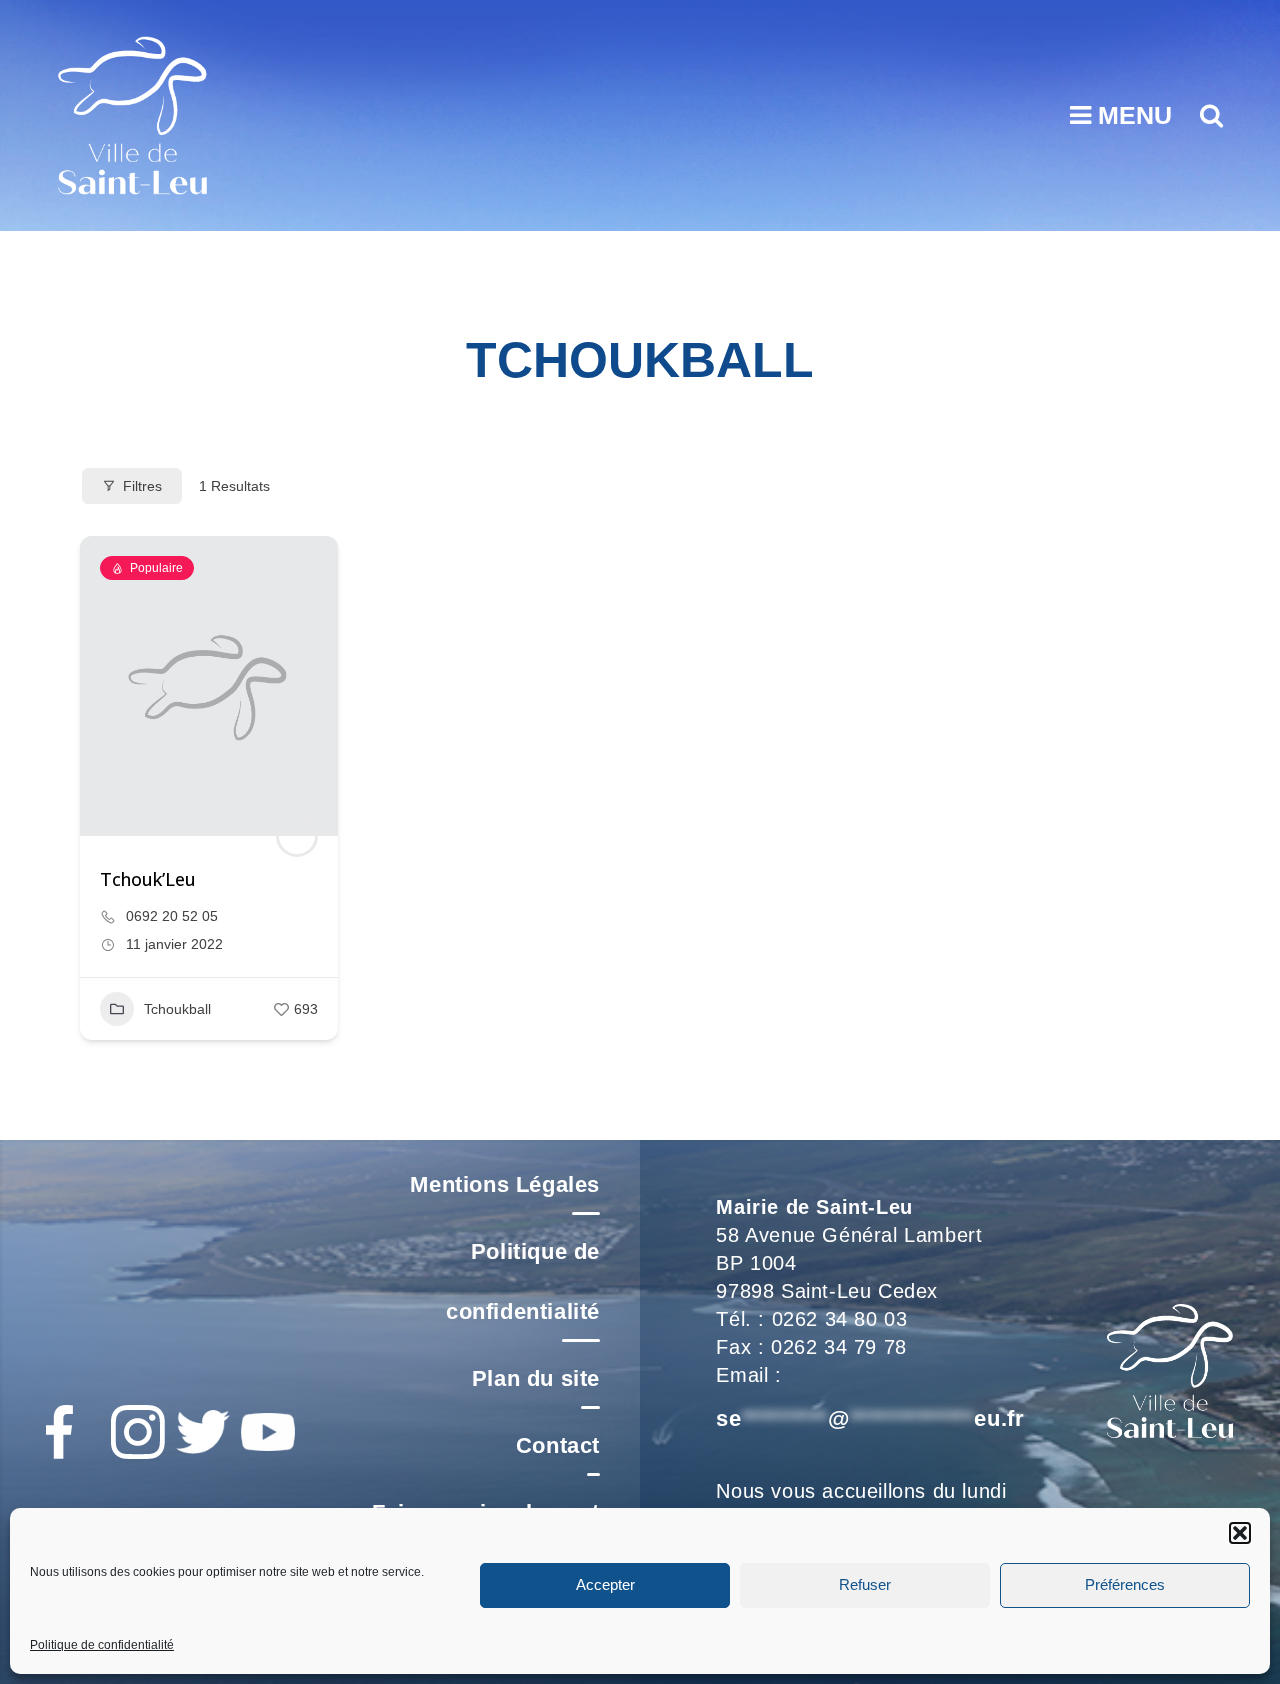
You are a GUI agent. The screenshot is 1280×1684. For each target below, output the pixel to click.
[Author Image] (297, 836)
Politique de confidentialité (102, 1645)
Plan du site (536, 1378)
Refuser (865, 1584)
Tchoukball (177, 1009)
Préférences (1125, 1584)
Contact (558, 1445)
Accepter (605, 1584)
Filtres (142, 486)
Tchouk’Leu (148, 879)
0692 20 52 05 (172, 916)
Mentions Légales (505, 1184)
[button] (1240, 1533)
